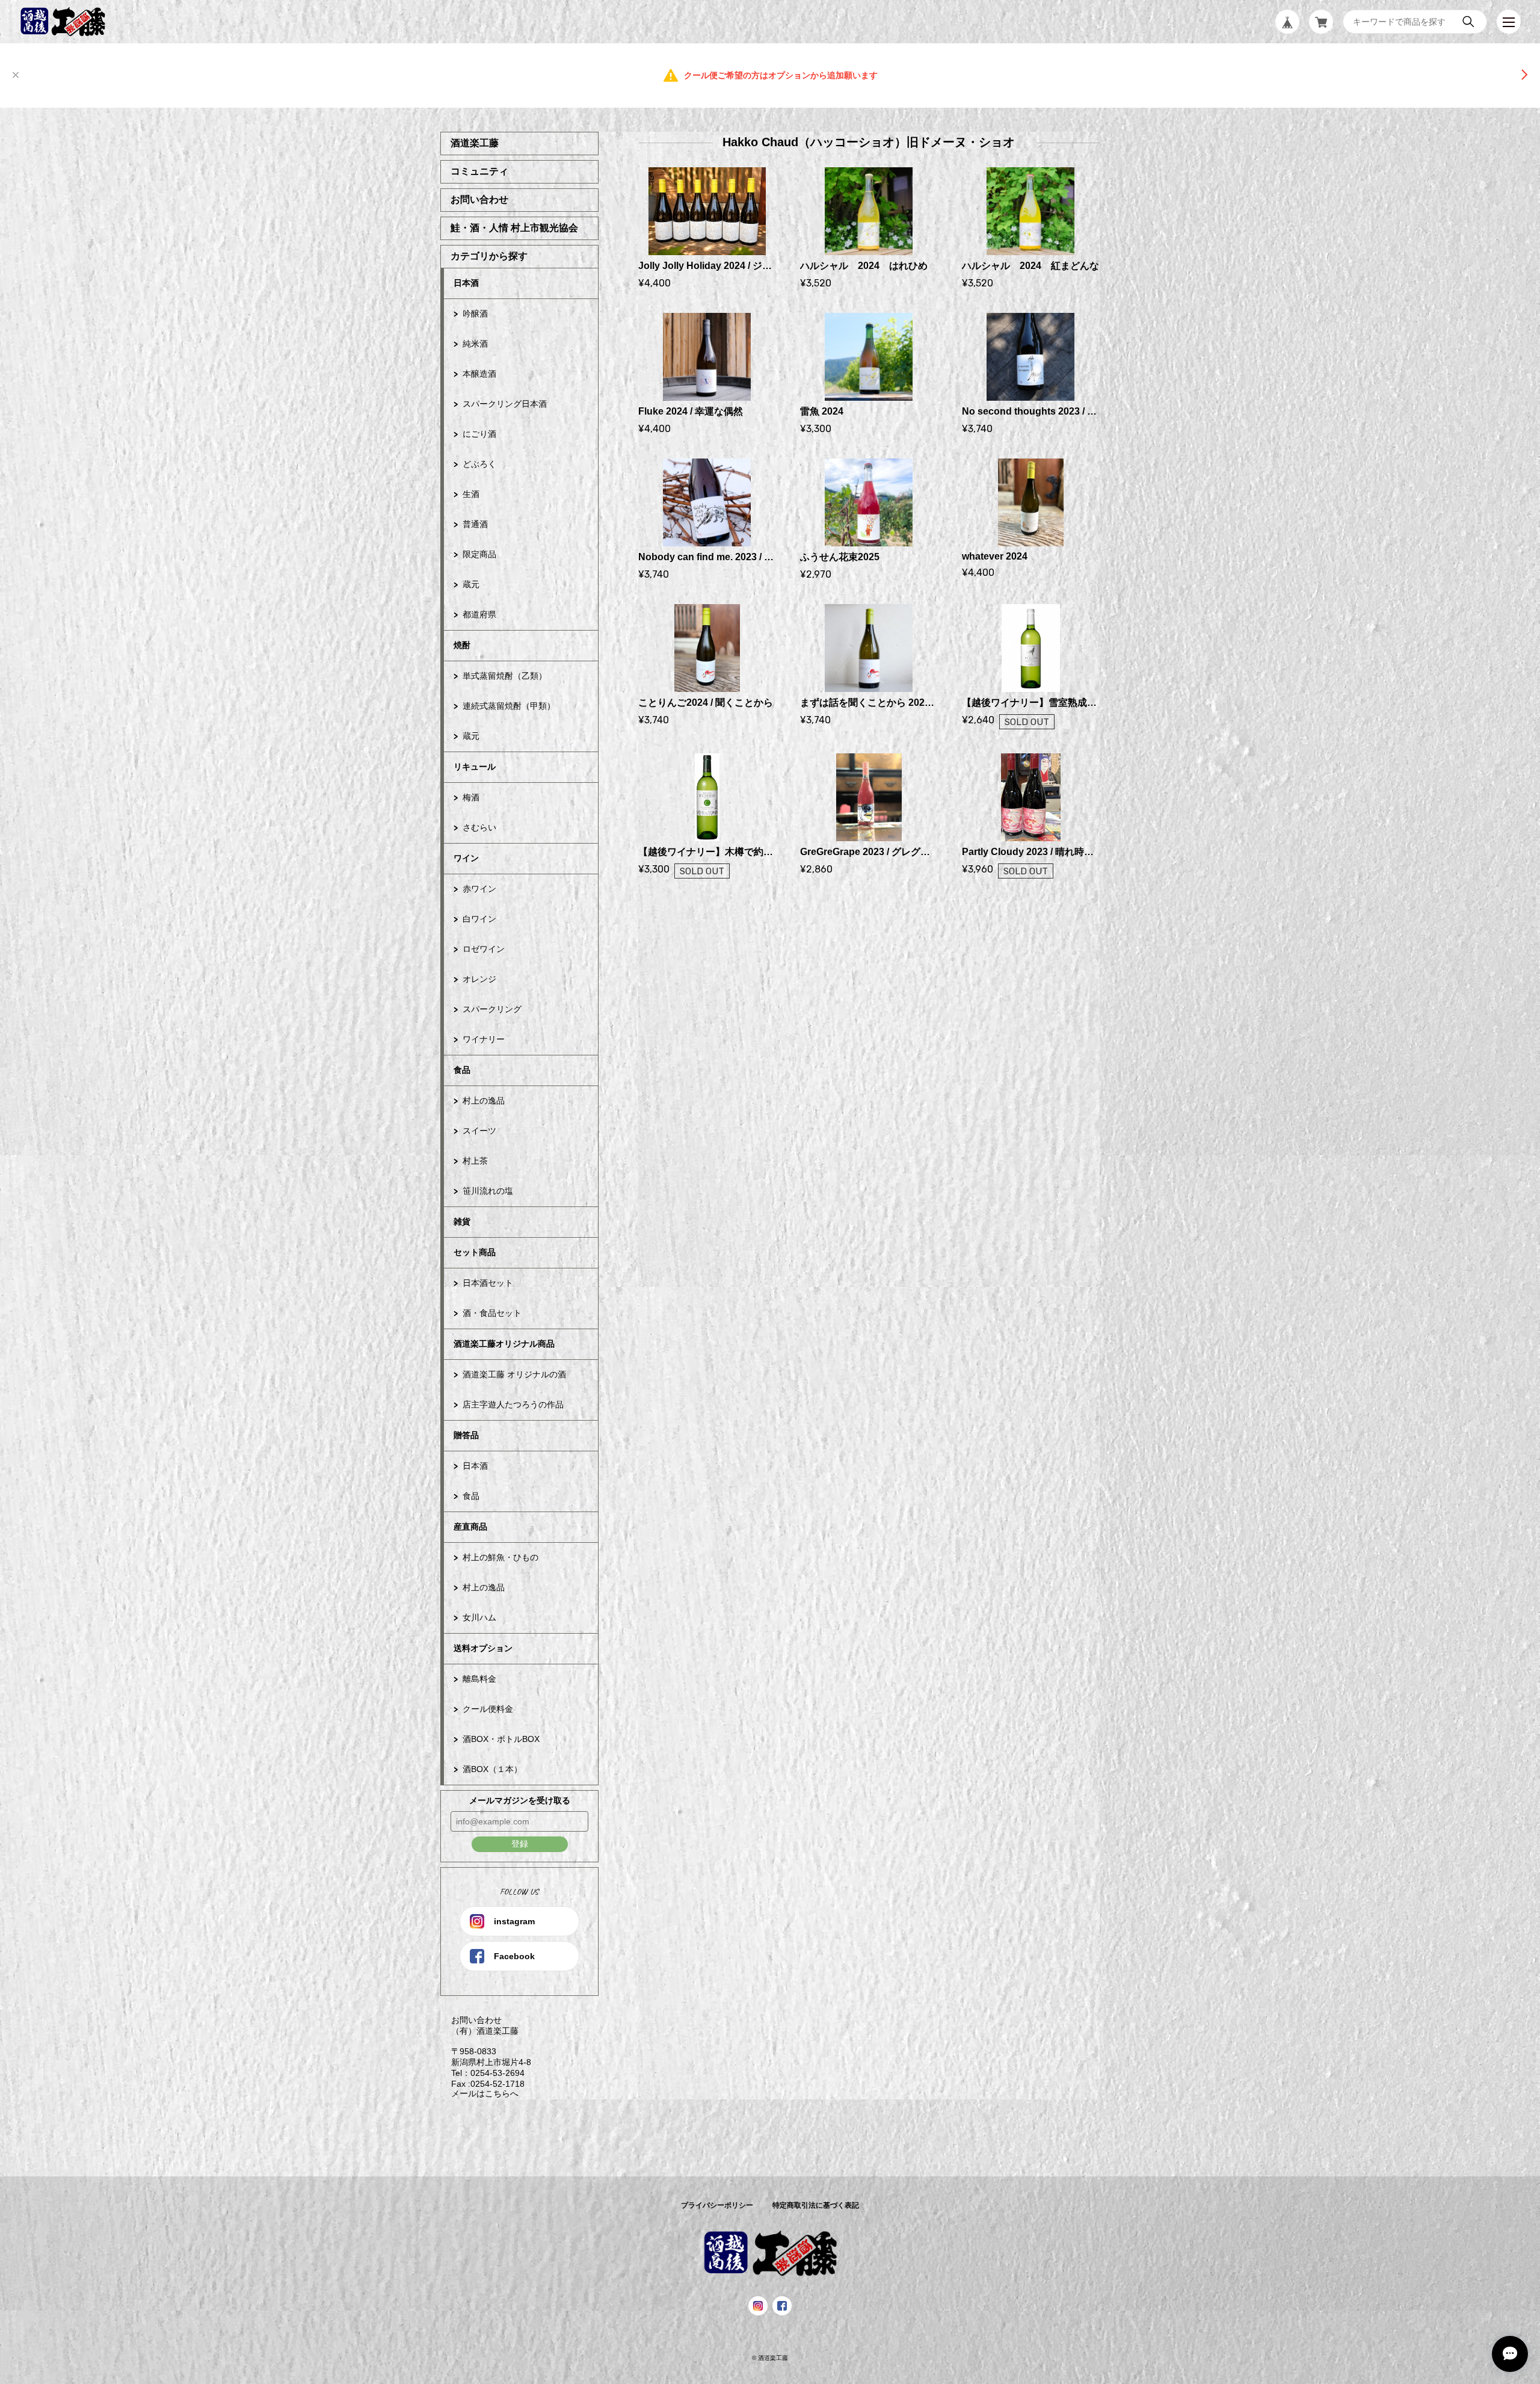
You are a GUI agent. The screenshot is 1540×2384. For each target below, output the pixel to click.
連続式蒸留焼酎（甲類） (509, 706)
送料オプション (483, 1648)
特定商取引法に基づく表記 (816, 2205)
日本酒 (466, 283)
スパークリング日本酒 (505, 404)
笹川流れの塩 (488, 1191)
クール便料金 (488, 1709)
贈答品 (466, 1435)
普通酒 (475, 524)
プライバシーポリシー (717, 2205)
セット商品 (475, 1252)
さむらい (479, 827)
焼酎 (462, 645)
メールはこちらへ (479, 2093)
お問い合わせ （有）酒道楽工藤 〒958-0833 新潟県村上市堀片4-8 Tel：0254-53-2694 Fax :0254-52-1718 (486, 2052)
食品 (462, 1070)
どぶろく (479, 464)
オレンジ (479, 979)
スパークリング (492, 1009)
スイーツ (479, 1131)
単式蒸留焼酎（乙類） (505, 676)
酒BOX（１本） (492, 1769)
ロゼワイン (484, 949)
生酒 (471, 494)
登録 (520, 1844)
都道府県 (479, 614)
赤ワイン (479, 889)
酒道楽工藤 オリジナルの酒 (514, 1374)
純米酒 (475, 344)
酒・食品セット (492, 1313)
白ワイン (479, 919)
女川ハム (479, 1617)
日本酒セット (488, 1283)
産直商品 (470, 1527)
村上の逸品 (484, 1101)
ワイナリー (484, 1039)
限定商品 (479, 554)
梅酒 (471, 797)
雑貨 (462, 1221)
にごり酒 (479, 434)
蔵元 (471, 584)
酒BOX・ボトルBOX (501, 1739)
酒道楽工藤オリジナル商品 (504, 1344)
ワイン (466, 858)
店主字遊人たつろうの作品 (513, 1404)
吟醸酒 (475, 313)
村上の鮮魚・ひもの (500, 1557)
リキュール (475, 767)
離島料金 (479, 1679)
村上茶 (475, 1161)
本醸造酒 (479, 374)
